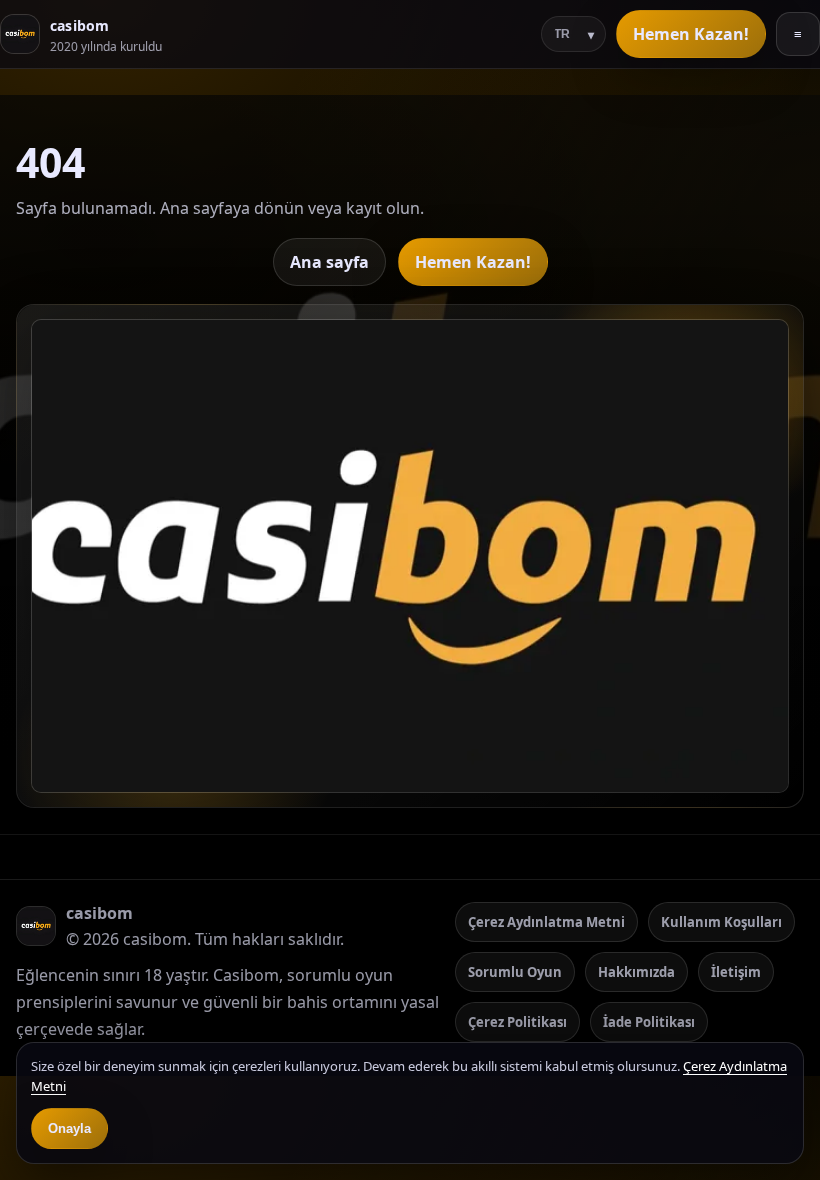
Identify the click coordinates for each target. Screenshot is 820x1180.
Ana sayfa (329, 262)
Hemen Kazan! (691, 34)
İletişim (736, 972)
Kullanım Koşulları (721, 922)
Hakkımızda (636, 972)
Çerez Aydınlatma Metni (546, 922)
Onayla (69, 1128)
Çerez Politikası (517, 1022)
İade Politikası (649, 1022)
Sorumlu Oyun (515, 972)
